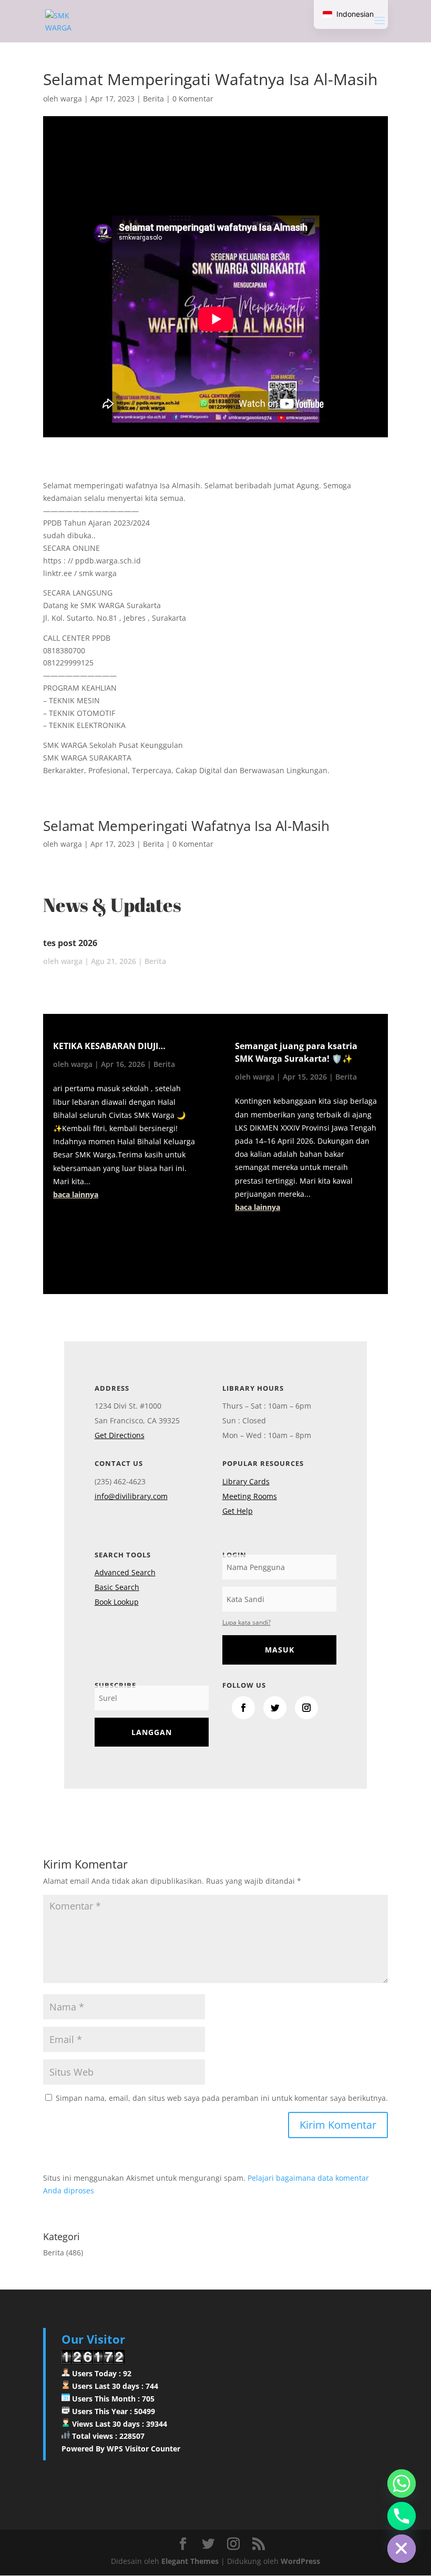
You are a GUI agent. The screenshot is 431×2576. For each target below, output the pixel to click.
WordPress (300, 2561)
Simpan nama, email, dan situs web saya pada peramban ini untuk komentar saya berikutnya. (222, 2098)
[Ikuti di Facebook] (243, 1708)
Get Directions (120, 1435)
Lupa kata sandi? (247, 1622)
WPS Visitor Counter (143, 2449)
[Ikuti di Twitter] (275, 1708)
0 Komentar (193, 99)
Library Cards (246, 1481)
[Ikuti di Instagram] (306, 1708)
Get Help (238, 1511)
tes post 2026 (70, 943)
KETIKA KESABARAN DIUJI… (109, 1046)
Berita (153, 99)
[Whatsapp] (402, 2483)
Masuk (280, 1650)
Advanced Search (125, 1572)
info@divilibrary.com (131, 1496)
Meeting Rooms (250, 1496)
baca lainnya (76, 1194)
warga (71, 99)
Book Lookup (117, 1602)
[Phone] (402, 2516)
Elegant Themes (190, 2561)
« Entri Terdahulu (78, 1245)
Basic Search (117, 1587)
